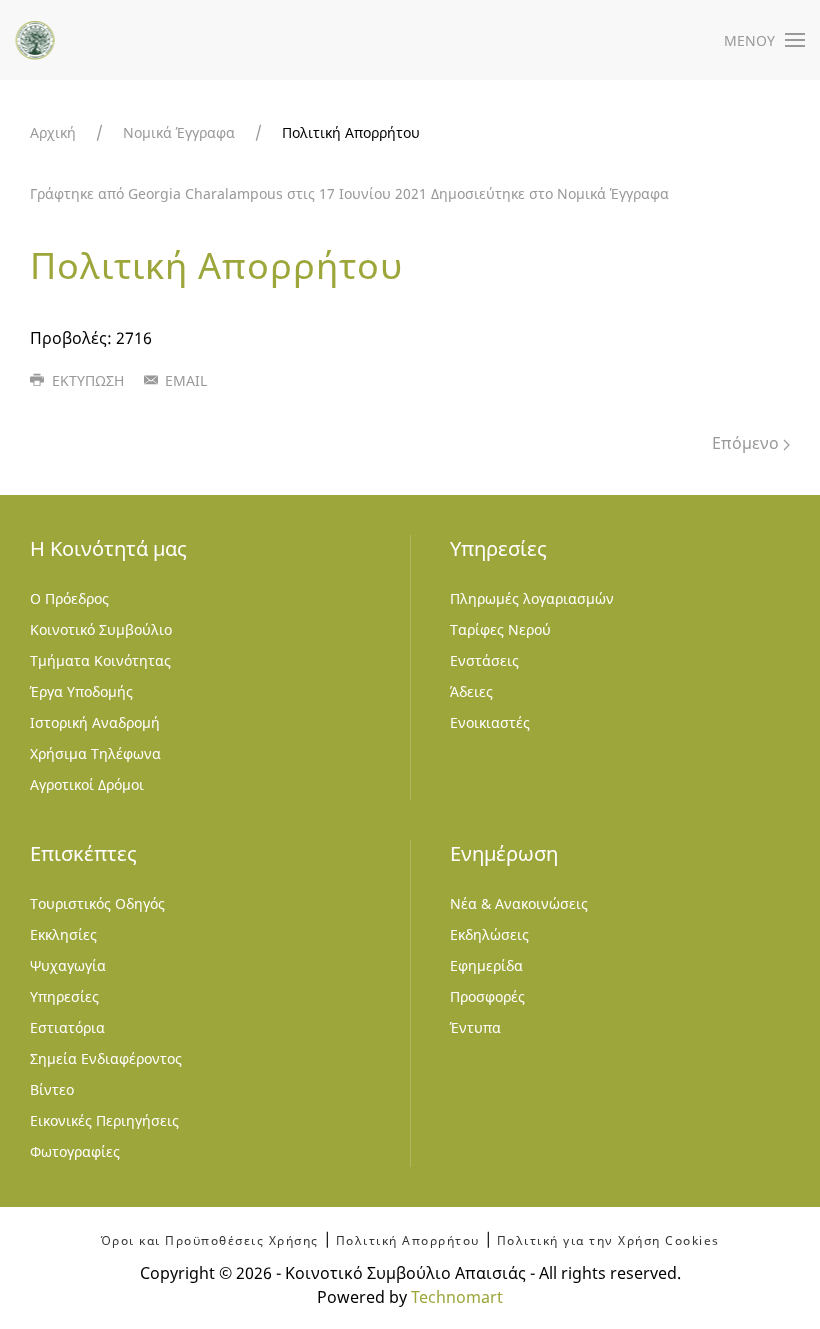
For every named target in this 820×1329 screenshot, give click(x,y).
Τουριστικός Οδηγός (97, 903)
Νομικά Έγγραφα (179, 132)
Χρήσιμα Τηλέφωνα (95, 753)
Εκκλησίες (63, 934)
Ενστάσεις (484, 660)
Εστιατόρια (67, 1027)
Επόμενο (747, 443)
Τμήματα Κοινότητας (100, 660)
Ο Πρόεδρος (69, 598)
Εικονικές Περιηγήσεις (104, 1120)
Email (184, 380)
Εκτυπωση (86, 380)
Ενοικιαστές (490, 722)
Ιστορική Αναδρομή (95, 722)
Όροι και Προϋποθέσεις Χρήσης (210, 1240)
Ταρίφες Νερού (500, 629)
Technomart (457, 1297)
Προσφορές (487, 996)
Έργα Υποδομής (81, 691)
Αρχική (53, 132)
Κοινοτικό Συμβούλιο (101, 629)
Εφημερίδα (486, 965)
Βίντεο (52, 1089)
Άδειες (471, 691)
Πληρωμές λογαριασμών (532, 598)
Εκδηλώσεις (489, 934)
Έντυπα (475, 1027)
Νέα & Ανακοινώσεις (519, 903)
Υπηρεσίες (64, 996)
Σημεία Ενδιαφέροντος (106, 1058)
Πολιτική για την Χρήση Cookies (608, 1240)
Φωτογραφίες (75, 1151)
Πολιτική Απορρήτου (408, 1240)
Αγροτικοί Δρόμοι (87, 784)
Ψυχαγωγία (68, 965)
